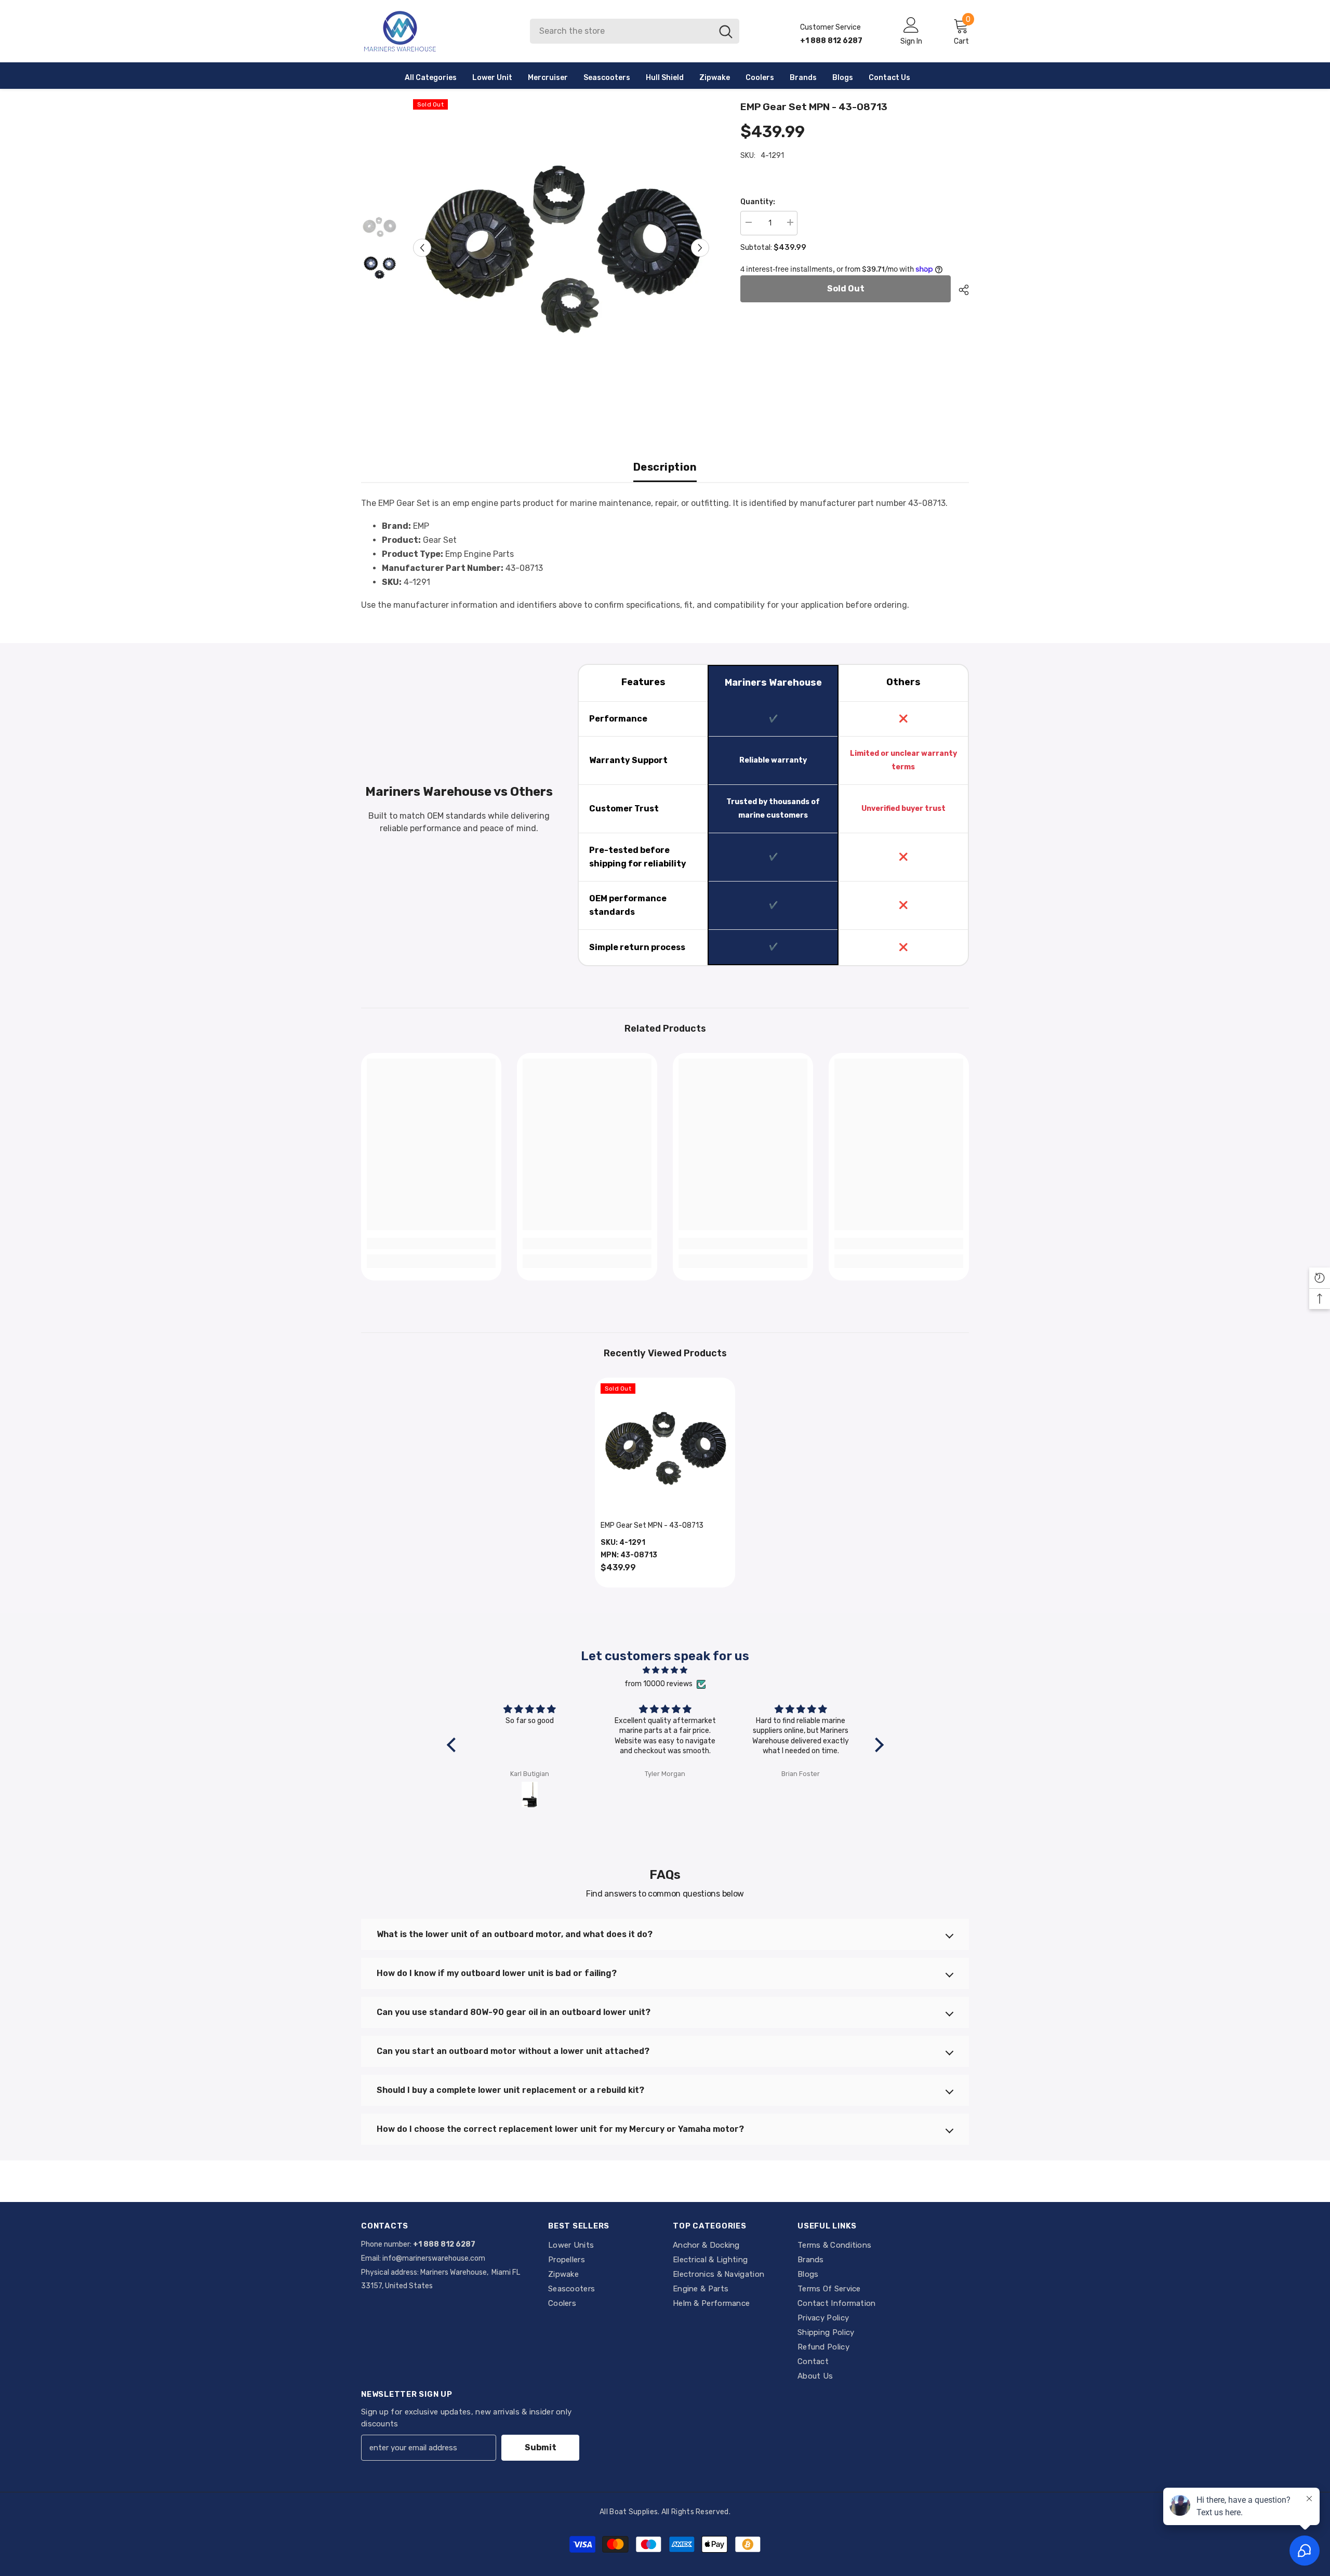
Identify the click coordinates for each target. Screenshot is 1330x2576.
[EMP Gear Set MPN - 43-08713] (665, 1448)
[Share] (960, 290)
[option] (561, 248)
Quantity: (758, 202)
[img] (665, 1670)
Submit (541, 2447)
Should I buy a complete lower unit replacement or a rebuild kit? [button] (510, 2090)
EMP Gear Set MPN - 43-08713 (652, 1525)
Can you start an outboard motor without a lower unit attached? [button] (513, 2051)
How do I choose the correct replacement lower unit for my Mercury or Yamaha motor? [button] (560, 2129)
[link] (431, 1244)
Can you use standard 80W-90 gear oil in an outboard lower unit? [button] (514, 2012)
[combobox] (621, 31)
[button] (422, 248)
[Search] (635, 31)
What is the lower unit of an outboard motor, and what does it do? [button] (515, 1934)
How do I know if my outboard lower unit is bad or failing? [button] (497, 1973)
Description (665, 467)
